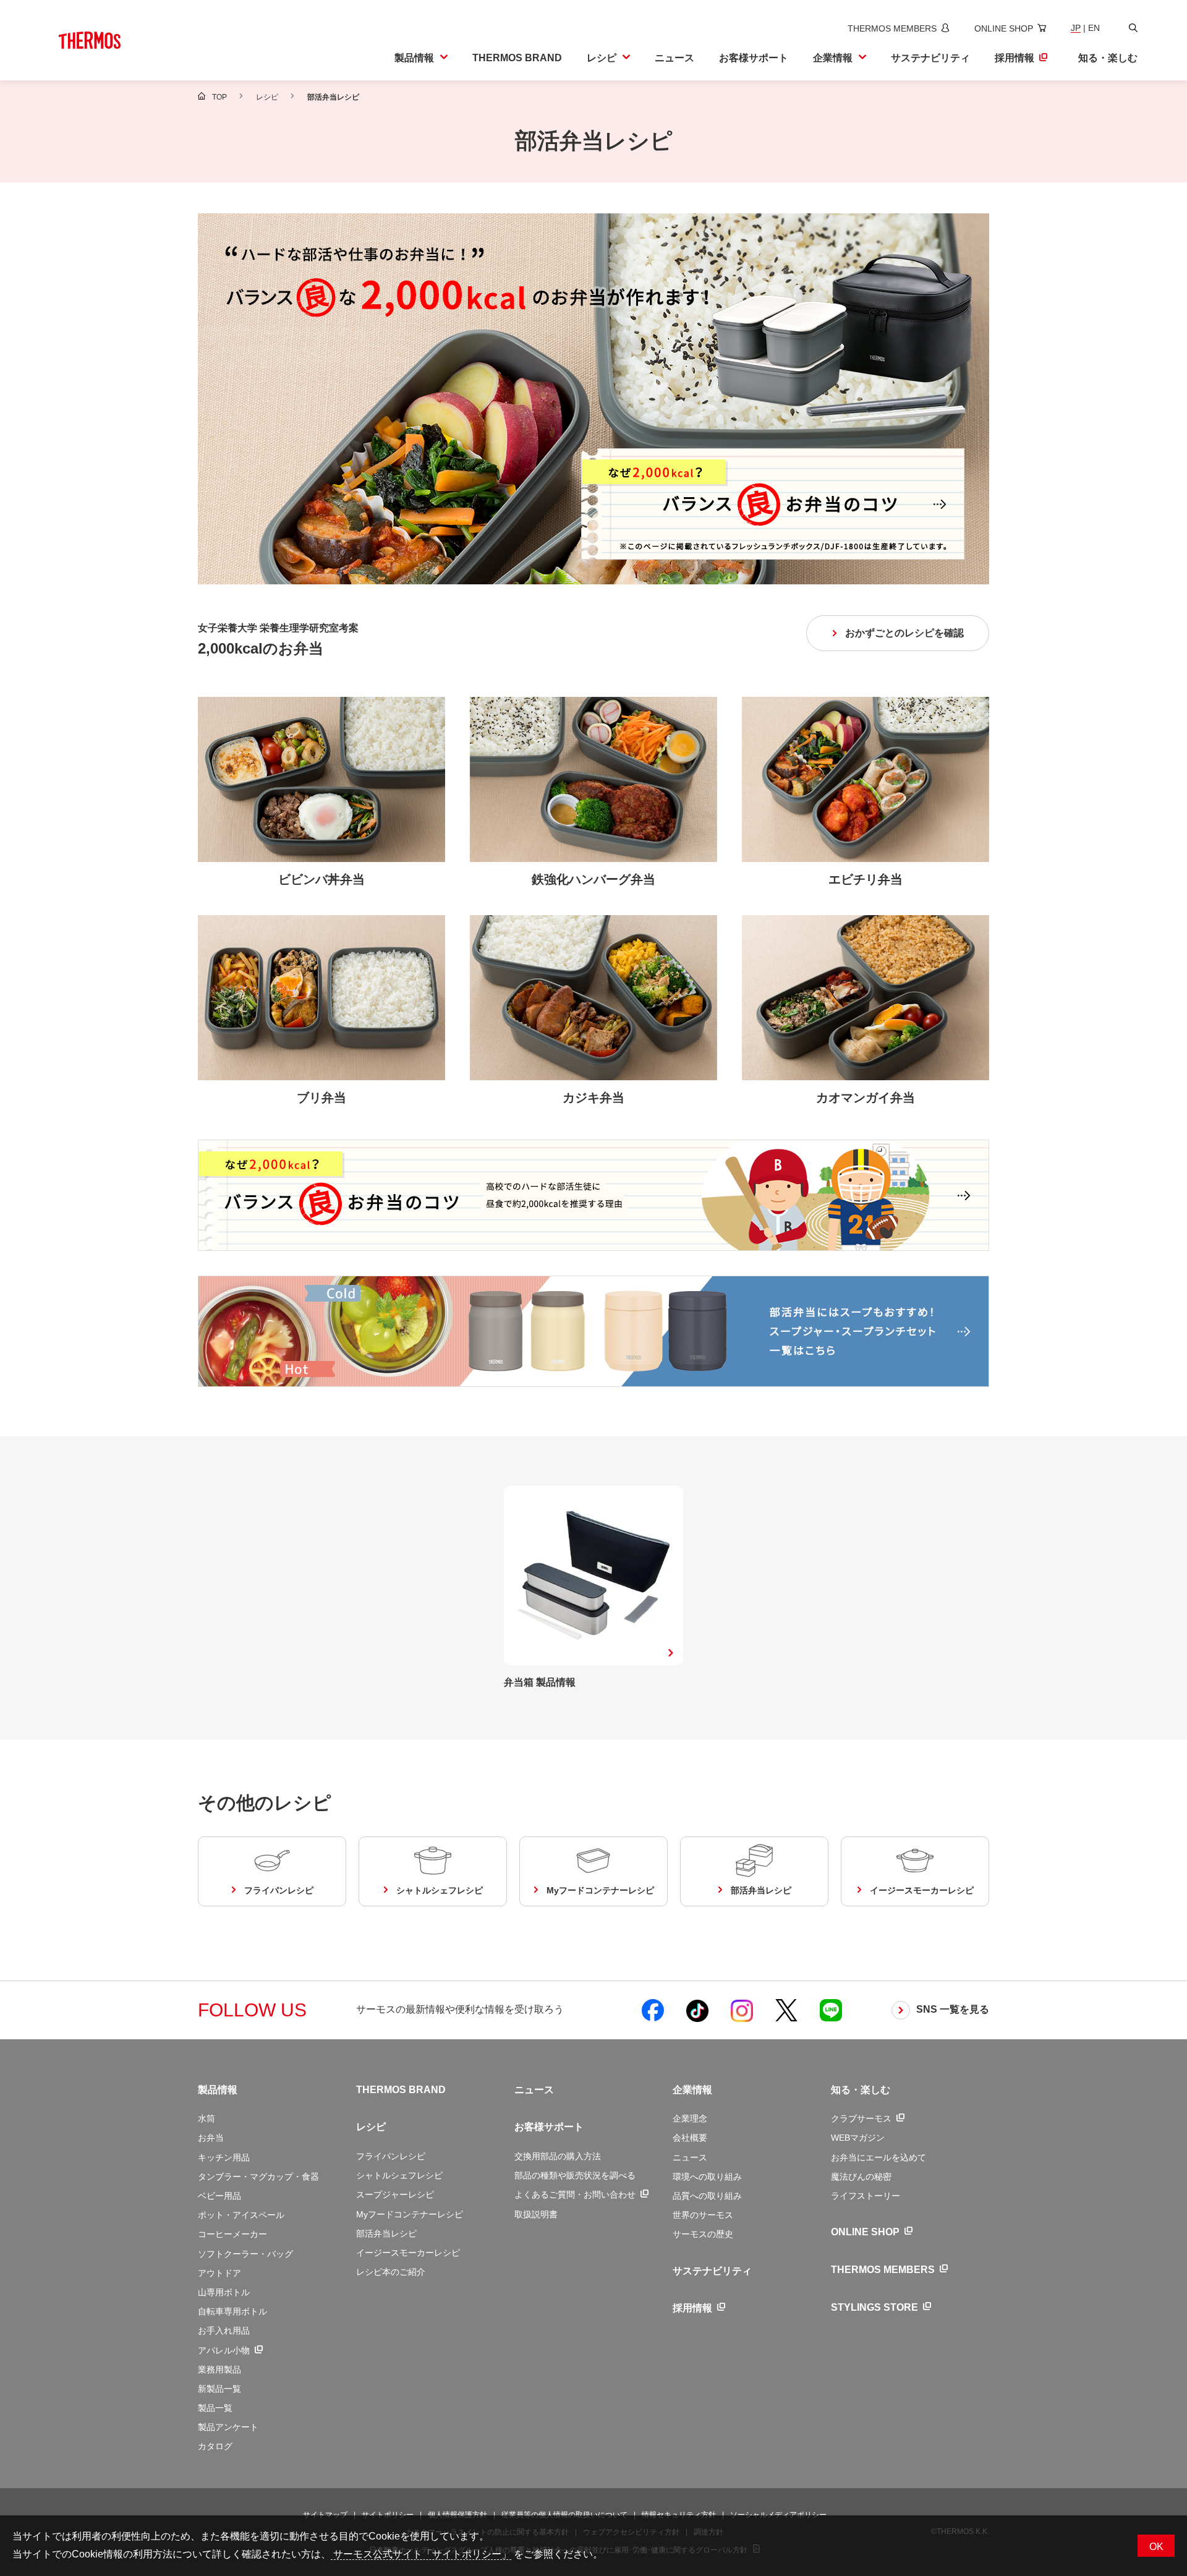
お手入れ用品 (224, 2331)
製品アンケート (228, 2427)
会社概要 (690, 2138)
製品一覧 (215, 2408)
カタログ (215, 2446)
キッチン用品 (224, 2157)
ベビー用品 (219, 2196)
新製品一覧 (219, 2389)
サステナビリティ (712, 2271)
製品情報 (218, 2090)
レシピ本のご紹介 (391, 2272)
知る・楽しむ (861, 2090)
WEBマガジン (858, 2138)
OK (1156, 2547)
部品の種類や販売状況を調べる (575, 2175)
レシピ (371, 2127)
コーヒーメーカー (232, 2234)
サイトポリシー (388, 2515)
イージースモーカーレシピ (408, 2253)
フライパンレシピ (391, 2156)
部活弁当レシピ (386, 2233)
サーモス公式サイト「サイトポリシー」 (421, 2554)
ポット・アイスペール (241, 2215)
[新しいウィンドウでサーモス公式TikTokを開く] (697, 2010)
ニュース (534, 2090)
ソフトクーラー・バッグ (245, 2254)
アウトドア (219, 2273)
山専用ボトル (224, 2292)
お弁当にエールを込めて (879, 2157)
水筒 (206, 2118)
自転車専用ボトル (232, 2311)
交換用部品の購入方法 (558, 2156)
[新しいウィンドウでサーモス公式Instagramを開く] (742, 2010)
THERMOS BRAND (401, 2090)
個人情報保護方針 (457, 2515)
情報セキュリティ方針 (679, 2515)
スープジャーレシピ (395, 2194)
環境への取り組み (707, 2177)
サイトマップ (325, 2515)
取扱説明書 (536, 2214)
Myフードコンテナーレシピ (410, 2214)
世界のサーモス (703, 2215)
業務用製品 (219, 2369)
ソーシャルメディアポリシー (778, 2515)
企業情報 (692, 2090)
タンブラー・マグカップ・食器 (258, 2177)
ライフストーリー (866, 2196)
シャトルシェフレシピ (399, 2175)
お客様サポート (549, 2127)
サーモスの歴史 (703, 2234)
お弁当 (211, 2138)
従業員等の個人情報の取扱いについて (564, 2515)
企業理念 (690, 2118)
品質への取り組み (707, 2196)
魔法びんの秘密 (861, 2177)
